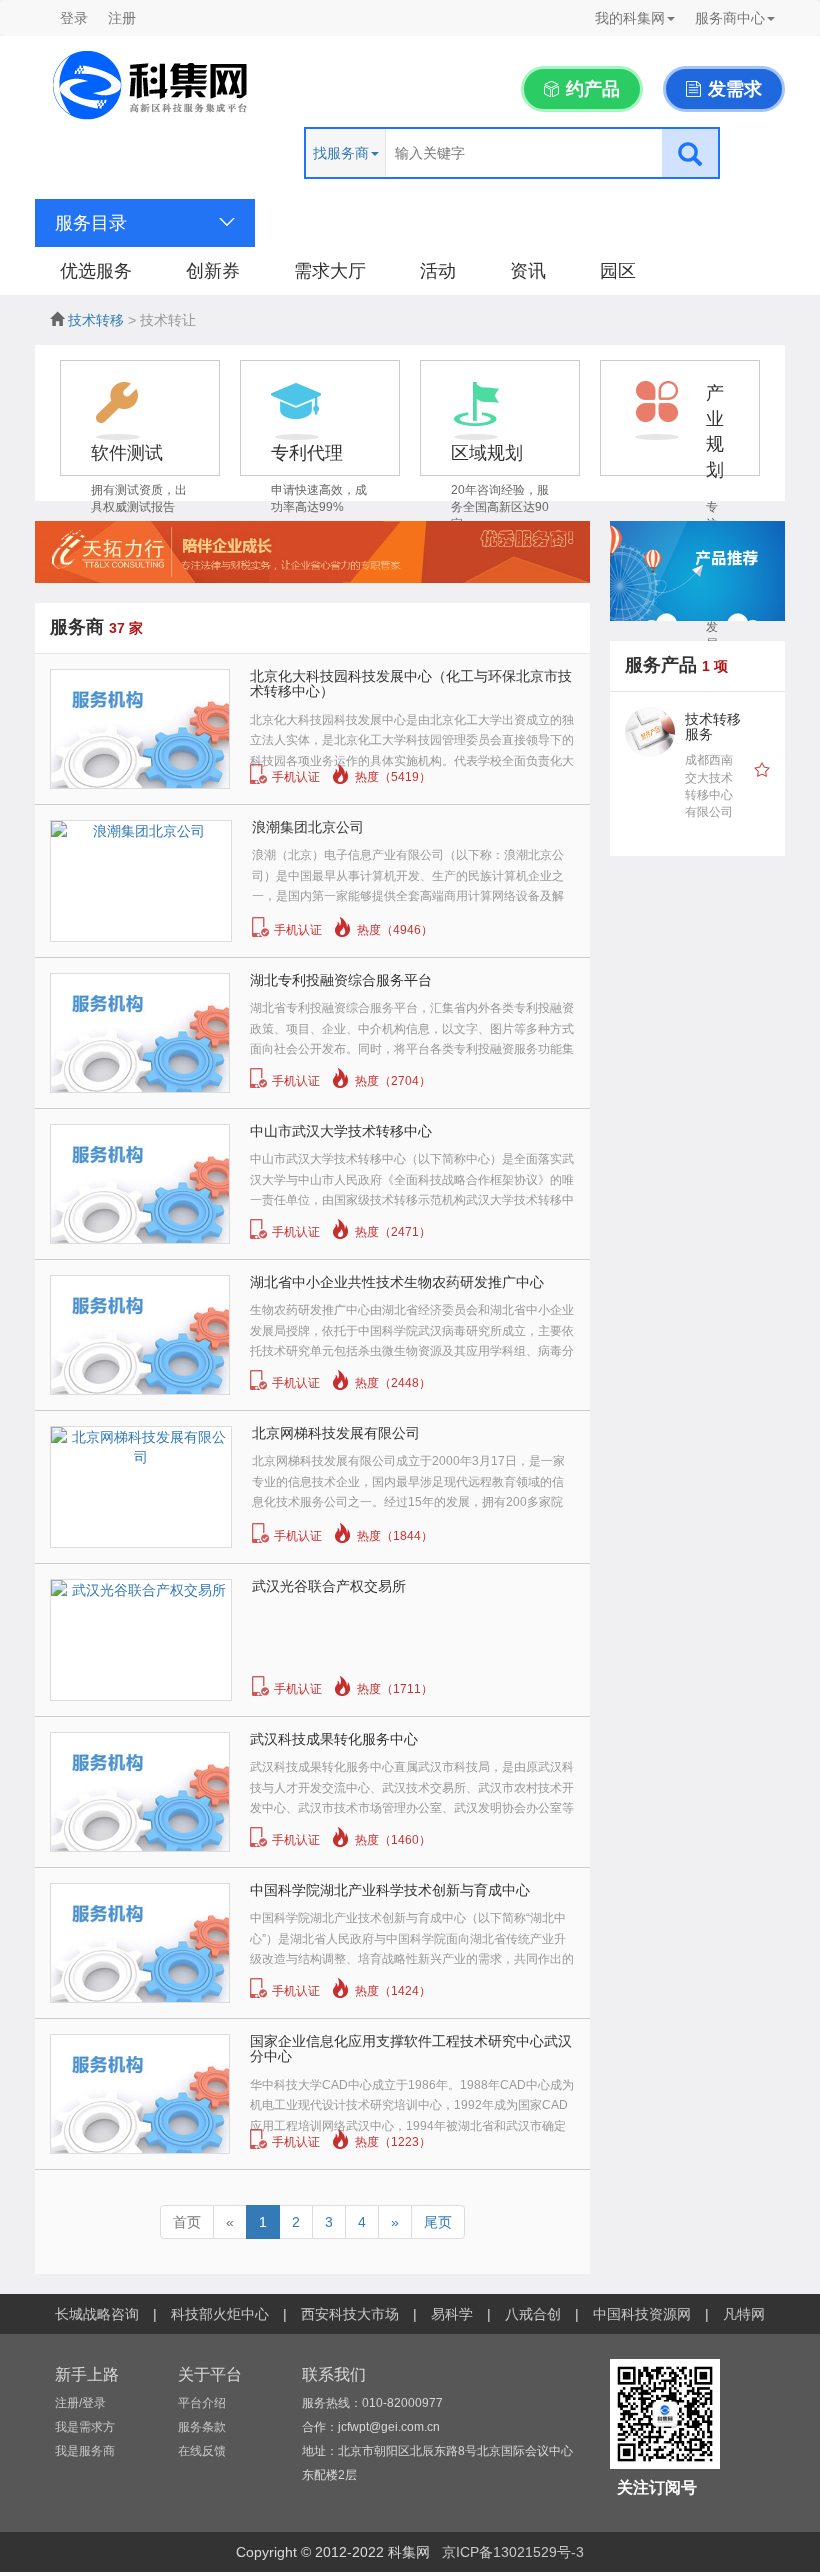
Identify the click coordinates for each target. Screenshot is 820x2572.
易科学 (452, 2314)
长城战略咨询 (97, 2314)
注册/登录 (80, 2403)
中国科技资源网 (642, 2314)
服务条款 (202, 2427)
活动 (438, 271)
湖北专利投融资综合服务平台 (341, 980)
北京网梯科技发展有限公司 (336, 1433)
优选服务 (96, 271)
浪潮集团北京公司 (308, 827)
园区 (618, 271)
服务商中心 (730, 18)
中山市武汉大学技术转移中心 (341, 1131)
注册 (122, 18)
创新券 (213, 271)
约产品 (590, 89)
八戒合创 (533, 2314)
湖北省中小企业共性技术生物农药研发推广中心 (397, 1282)
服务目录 (91, 223)
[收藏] (762, 771)
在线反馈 (202, 2451)
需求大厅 (330, 271)
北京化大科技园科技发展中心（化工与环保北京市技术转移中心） (411, 683)
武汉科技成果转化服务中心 (334, 1739)
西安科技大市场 (350, 2314)
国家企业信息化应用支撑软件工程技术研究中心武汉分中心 (411, 2048)
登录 (74, 18)
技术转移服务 (713, 726)
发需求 (732, 89)
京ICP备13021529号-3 (513, 2552)
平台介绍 (202, 2403)
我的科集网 (630, 18)
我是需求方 (85, 2427)
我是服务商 (85, 2451)
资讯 (528, 271)
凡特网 (744, 2314)
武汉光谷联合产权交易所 (329, 1586)
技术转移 (96, 320)
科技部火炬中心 (220, 2314)
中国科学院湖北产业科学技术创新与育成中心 (390, 1890)
